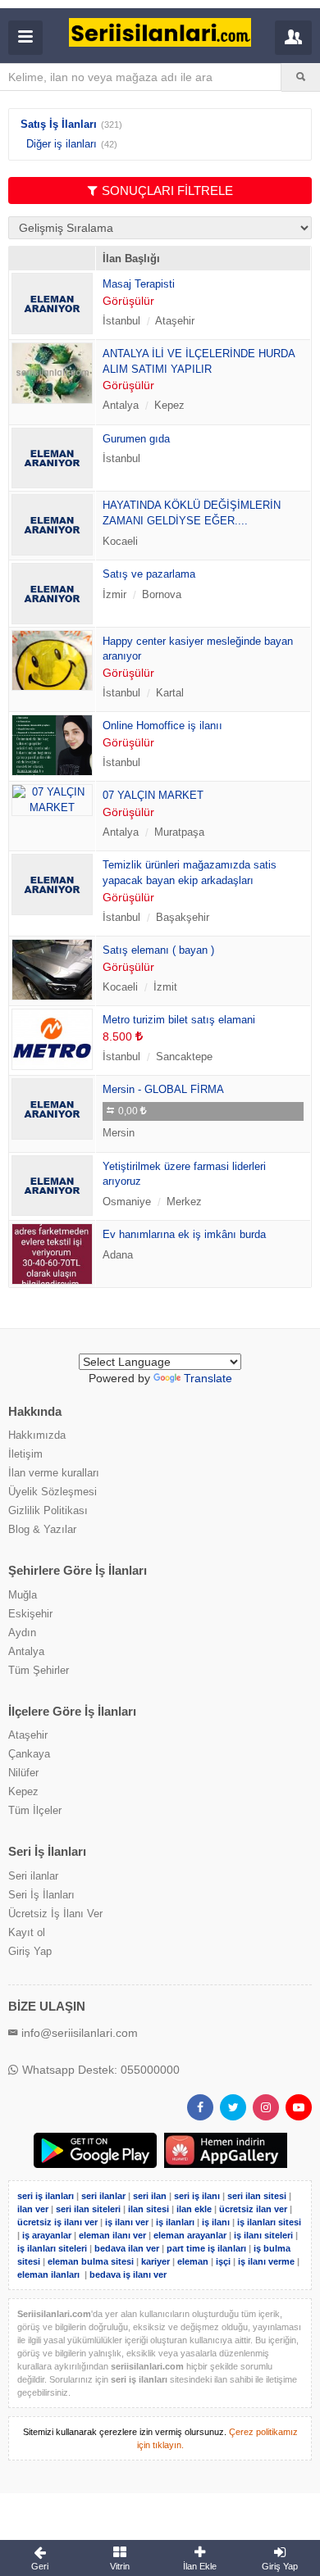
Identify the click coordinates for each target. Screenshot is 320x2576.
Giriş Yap (30, 1951)
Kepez (23, 1791)
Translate (208, 1378)
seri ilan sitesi (257, 2196)
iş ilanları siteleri (52, 2248)
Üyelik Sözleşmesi (53, 1492)
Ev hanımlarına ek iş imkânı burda (184, 1234)
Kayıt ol (27, 1932)
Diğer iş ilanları (62, 144)
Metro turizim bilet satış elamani (179, 1020)
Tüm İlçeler (35, 1810)
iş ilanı (216, 2222)
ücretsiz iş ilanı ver (57, 2222)
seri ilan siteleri (88, 2209)
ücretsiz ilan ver (253, 2209)
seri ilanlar (103, 2196)
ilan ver (33, 2209)
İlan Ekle (200, 2566)
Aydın (22, 1633)
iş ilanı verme (267, 2261)
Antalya (26, 1651)
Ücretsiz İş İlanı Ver (55, 1914)
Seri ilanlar (33, 1876)
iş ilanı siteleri (263, 2235)
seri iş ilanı (197, 2196)
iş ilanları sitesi (269, 2222)
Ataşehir (28, 1735)
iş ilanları (175, 2222)
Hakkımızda (37, 1435)
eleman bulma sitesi (91, 2261)
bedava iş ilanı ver (128, 2274)
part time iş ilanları (206, 2248)
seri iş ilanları (46, 2196)
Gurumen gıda (136, 439)
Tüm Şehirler (39, 1670)
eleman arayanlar (190, 2235)
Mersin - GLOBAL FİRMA (163, 1089)
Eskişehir (30, 1614)
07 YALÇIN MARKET (153, 795)
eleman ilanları (48, 2274)
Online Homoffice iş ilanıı (162, 726)
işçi (223, 2261)
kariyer (155, 2261)
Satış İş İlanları (59, 124)
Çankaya (29, 1754)
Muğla (23, 1595)
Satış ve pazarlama (149, 574)
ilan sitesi (149, 2209)
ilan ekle (194, 2209)
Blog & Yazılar (42, 1529)
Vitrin (120, 2566)
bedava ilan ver (127, 2248)
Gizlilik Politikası (48, 1510)
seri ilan (150, 2196)
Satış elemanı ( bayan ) (158, 950)
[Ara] (301, 77)
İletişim (25, 1454)
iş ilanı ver (127, 2222)
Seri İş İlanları (41, 1895)
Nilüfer (23, 1773)
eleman (193, 2261)
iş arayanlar (47, 2235)
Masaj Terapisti (139, 284)
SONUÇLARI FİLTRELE (167, 190)
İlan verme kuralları (54, 1473)
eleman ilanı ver (112, 2235)
